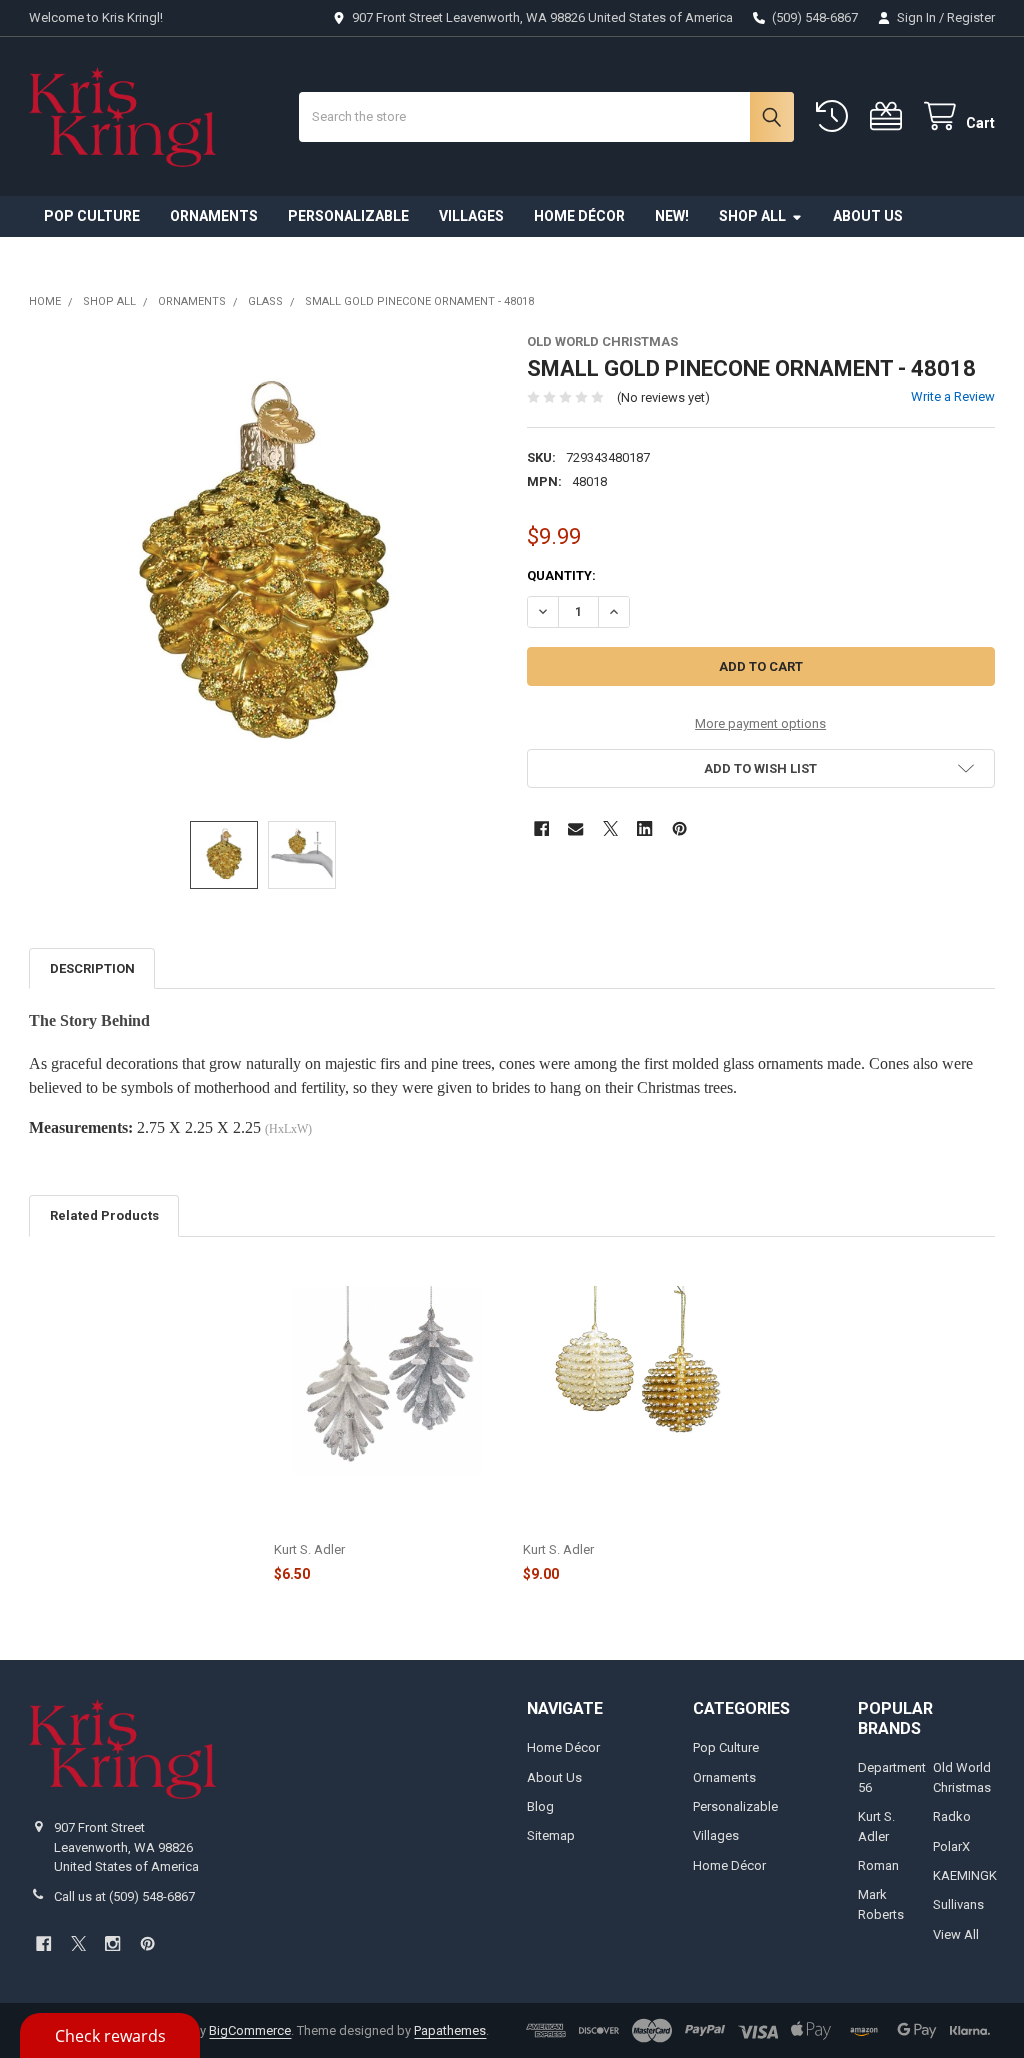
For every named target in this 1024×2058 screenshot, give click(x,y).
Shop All (752, 216)
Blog (540, 1806)
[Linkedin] (644, 828)
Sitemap (551, 1835)
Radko (952, 1816)
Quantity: (561, 575)
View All (956, 1934)
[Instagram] (112, 1943)
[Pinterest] (679, 828)
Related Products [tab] (104, 1215)
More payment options (760, 723)
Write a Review (953, 396)
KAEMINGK (965, 1875)
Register (971, 17)
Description (92, 968)
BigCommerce (250, 2030)
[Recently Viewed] (836, 116)
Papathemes (450, 2030)
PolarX (951, 1846)
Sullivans (958, 1904)
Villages (471, 216)
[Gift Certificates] (890, 116)
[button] (761, 768)
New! (672, 216)
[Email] (575, 828)
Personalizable (348, 216)
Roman (878, 1865)
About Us (868, 216)
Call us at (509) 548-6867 (124, 1896)
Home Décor (579, 216)
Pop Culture (92, 216)
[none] (263, 568)
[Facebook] (541, 828)
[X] (610, 828)
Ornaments (214, 216)
